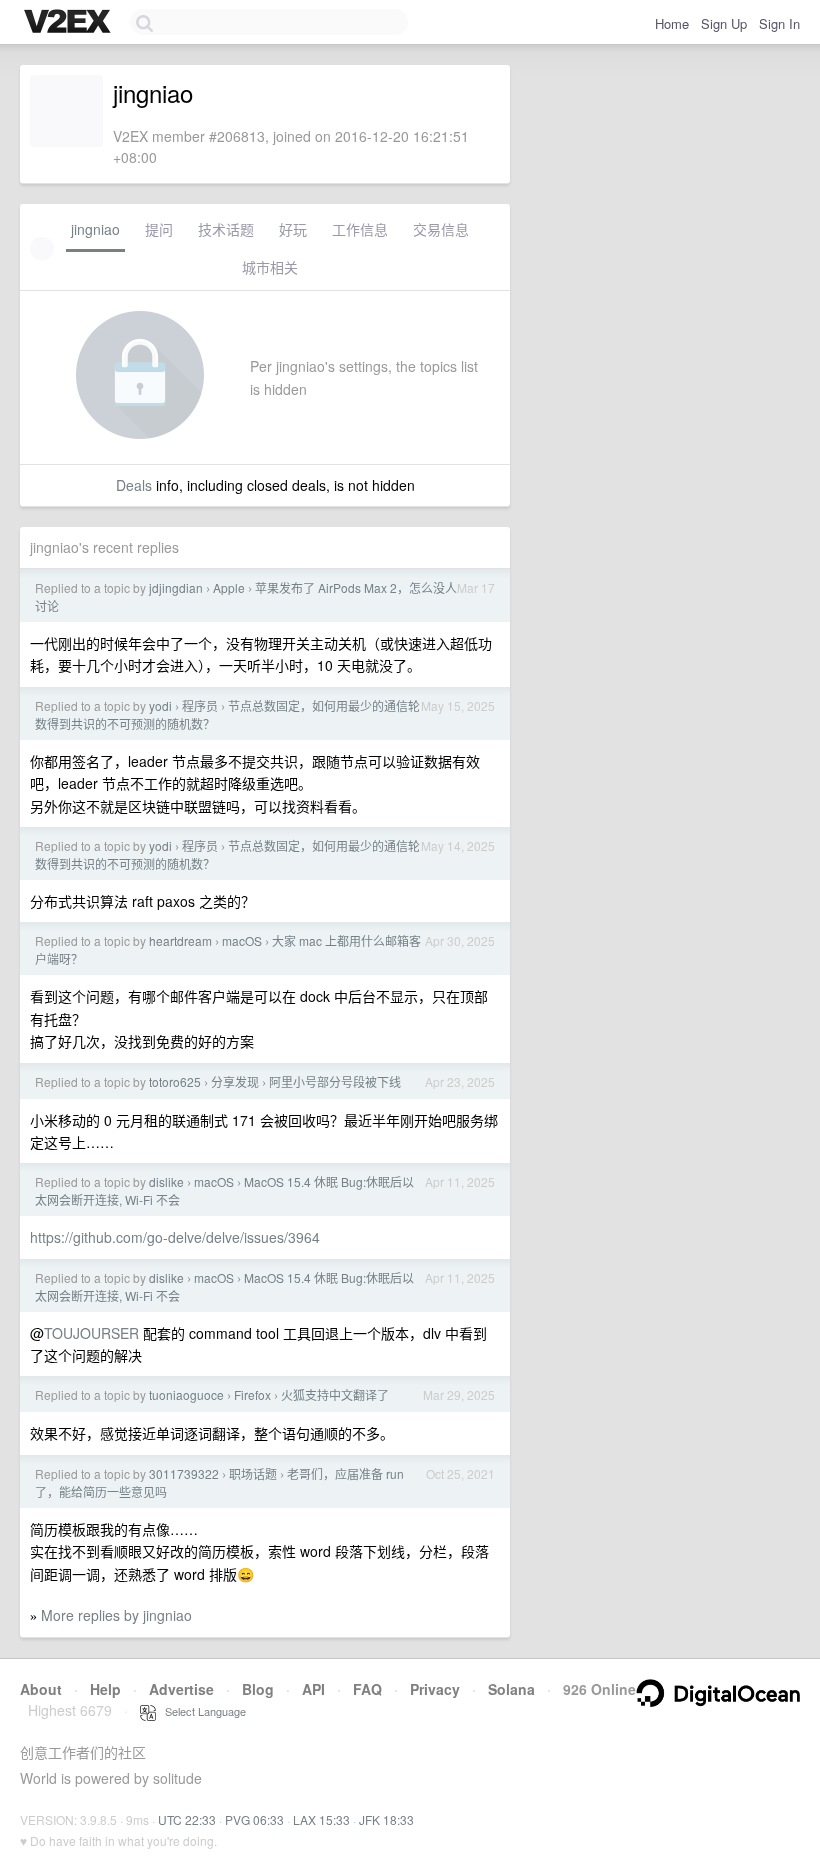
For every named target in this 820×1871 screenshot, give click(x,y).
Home (672, 23)
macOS (242, 940)
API (313, 1689)
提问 (159, 229)
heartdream (180, 940)
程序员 (200, 705)
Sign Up (724, 23)
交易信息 (441, 229)
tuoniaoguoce (186, 1394)
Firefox (252, 1394)
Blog (258, 1689)
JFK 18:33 (386, 1819)
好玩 (293, 229)
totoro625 (175, 1081)
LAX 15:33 (321, 1819)
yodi (160, 705)
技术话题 (226, 229)
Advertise (181, 1689)
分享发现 (235, 1081)
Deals (134, 485)
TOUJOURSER (91, 1333)
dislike (166, 1181)
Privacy (435, 1689)
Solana (511, 1689)
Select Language (201, 1711)
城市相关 (270, 267)
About (41, 1689)
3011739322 (184, 1473)
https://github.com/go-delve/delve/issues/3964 (175, 1237)
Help (105, 1689)
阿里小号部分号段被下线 (335, 1081)
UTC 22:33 (187, 1819)
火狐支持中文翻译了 (335, 1394)
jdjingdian (176, 587)
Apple (229, 587)
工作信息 (360, 229)
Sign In (779, 23)
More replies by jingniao (116, 1615)
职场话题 (253, 1473)
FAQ (367, 1689)
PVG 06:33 (254, 1819)
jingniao (95, 229)
